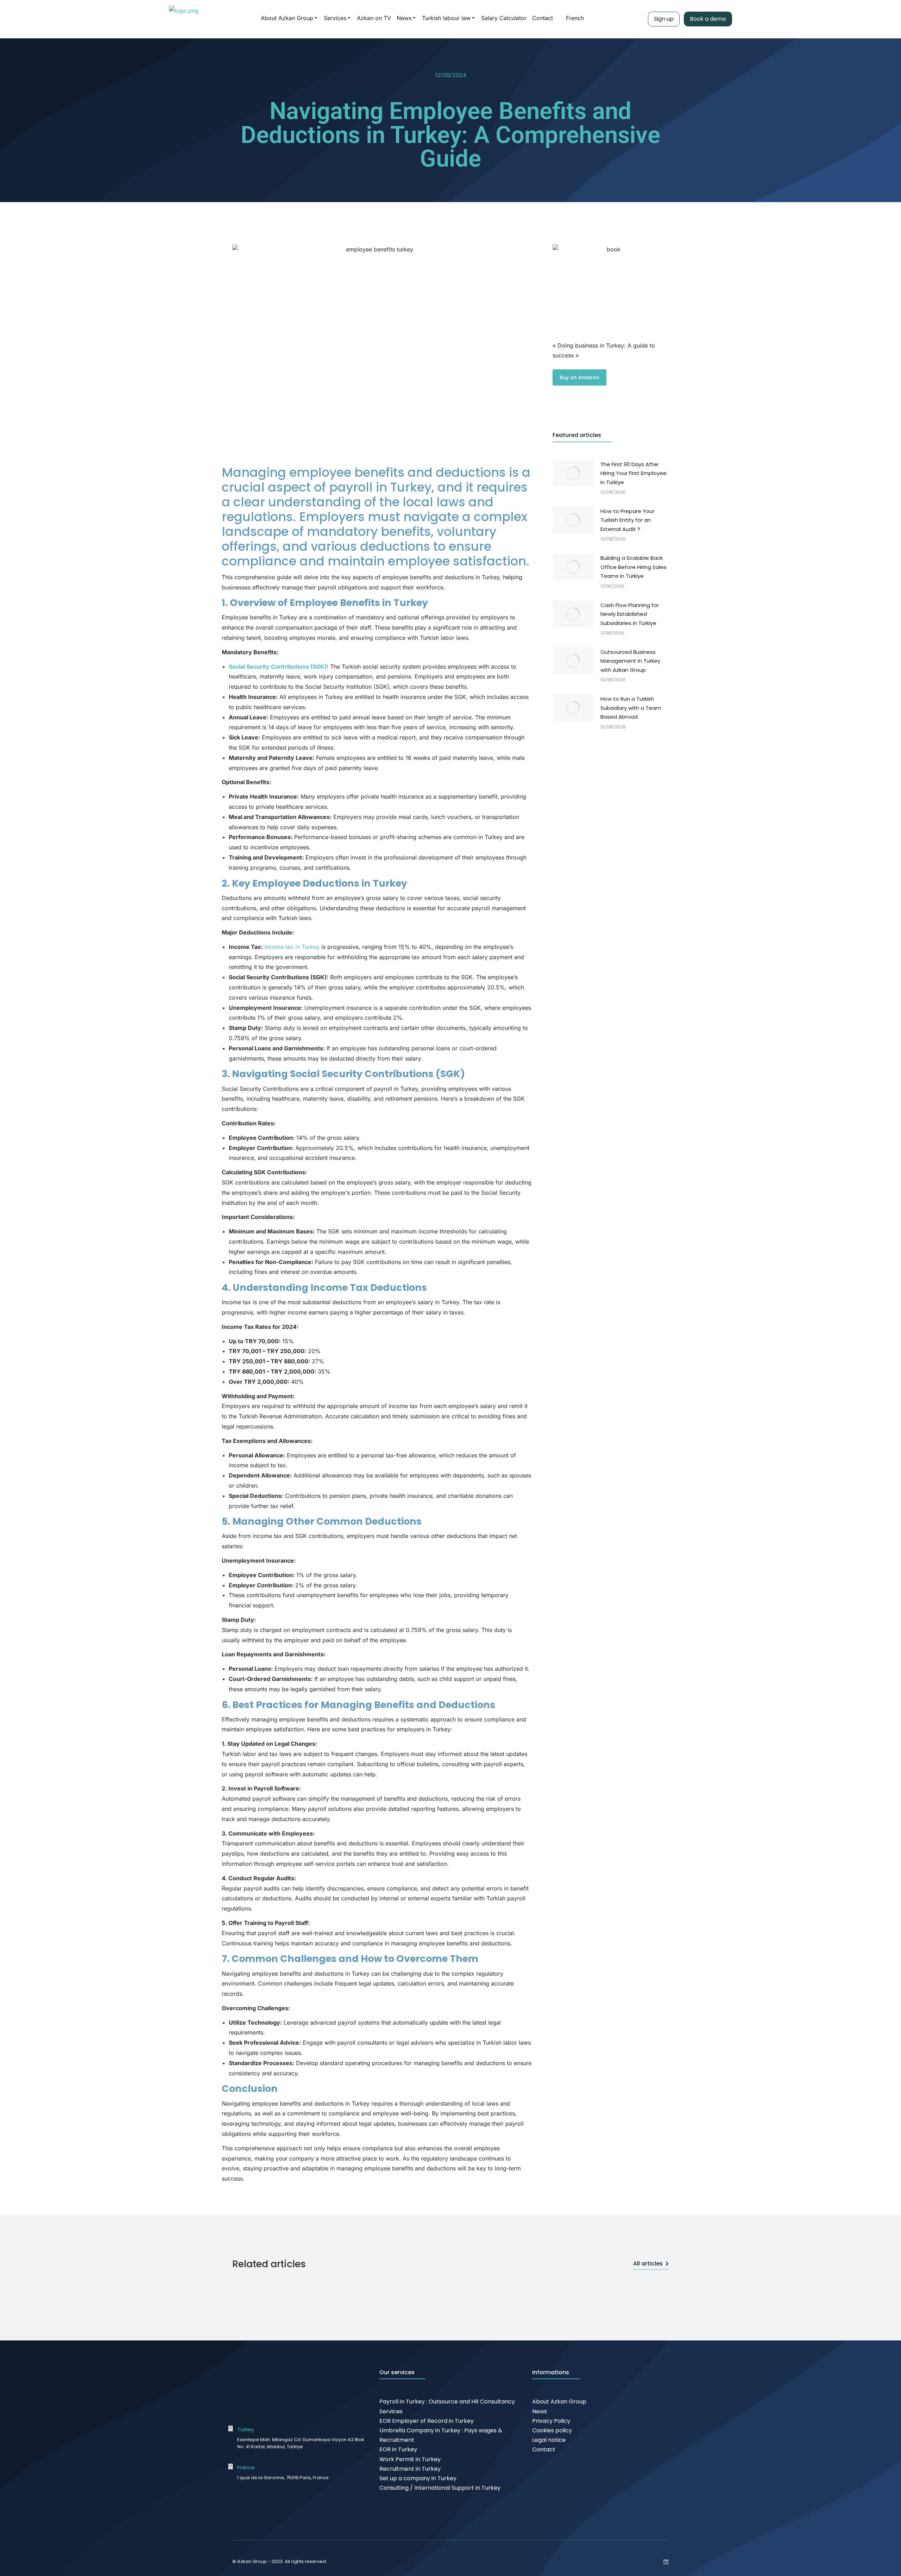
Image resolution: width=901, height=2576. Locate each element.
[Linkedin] (666, 2562)
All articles (648, 2264)
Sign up (664, 19)
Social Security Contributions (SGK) (278, 667)
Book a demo (708, 19)
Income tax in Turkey (292, 947)
